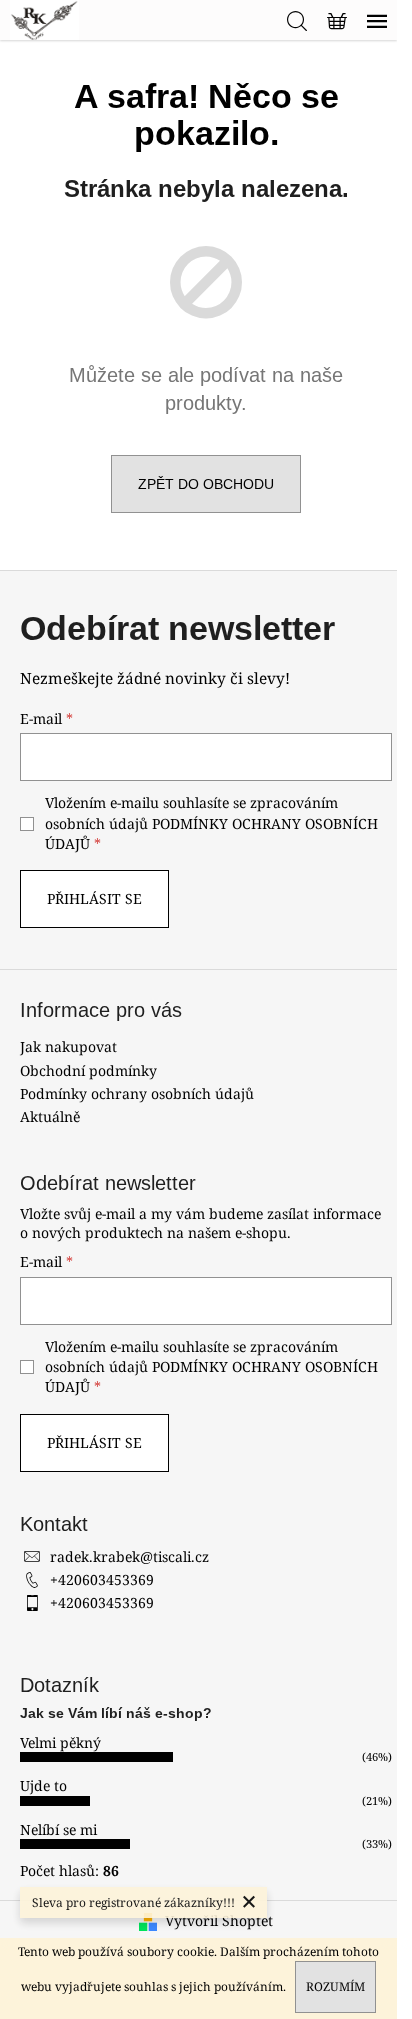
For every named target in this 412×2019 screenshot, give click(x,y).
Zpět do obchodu (206, 484)
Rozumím (335, 1986)
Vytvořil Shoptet (219, 1920)
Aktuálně (50, 1116)
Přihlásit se (94, 898)
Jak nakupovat (68, 1046)
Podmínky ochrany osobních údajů (137, 1093)
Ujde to (43, 1785)
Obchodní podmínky (88, 1070)
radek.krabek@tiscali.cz (129, 1556)
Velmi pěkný (60, 1742)
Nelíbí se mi (58, 1829)
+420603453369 (102, 1579)
